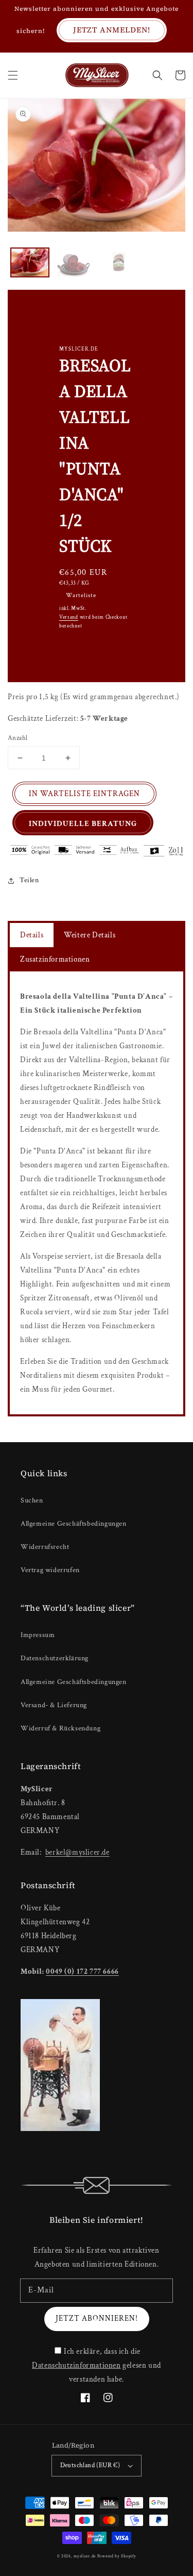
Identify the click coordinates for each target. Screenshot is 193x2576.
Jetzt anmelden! (112, 30)
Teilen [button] (29, 880)
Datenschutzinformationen (76, 2365)
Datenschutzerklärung (55, 1658)
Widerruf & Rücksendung (60, 1728)
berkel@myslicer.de (77, 1852)
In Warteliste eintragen (84, 794)
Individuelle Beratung (83, 824)
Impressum (38, 1635)
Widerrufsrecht (45, 1547)
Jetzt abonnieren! (97, 2318)
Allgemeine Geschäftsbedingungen (74, 1524)
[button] (13, 75)
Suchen (32, 1500)
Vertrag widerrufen (50, 1570)
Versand (69, 617)
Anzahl (17, 738)
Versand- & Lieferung (54, 1705)
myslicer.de (85, 2556)
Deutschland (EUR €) (90, 2465)
